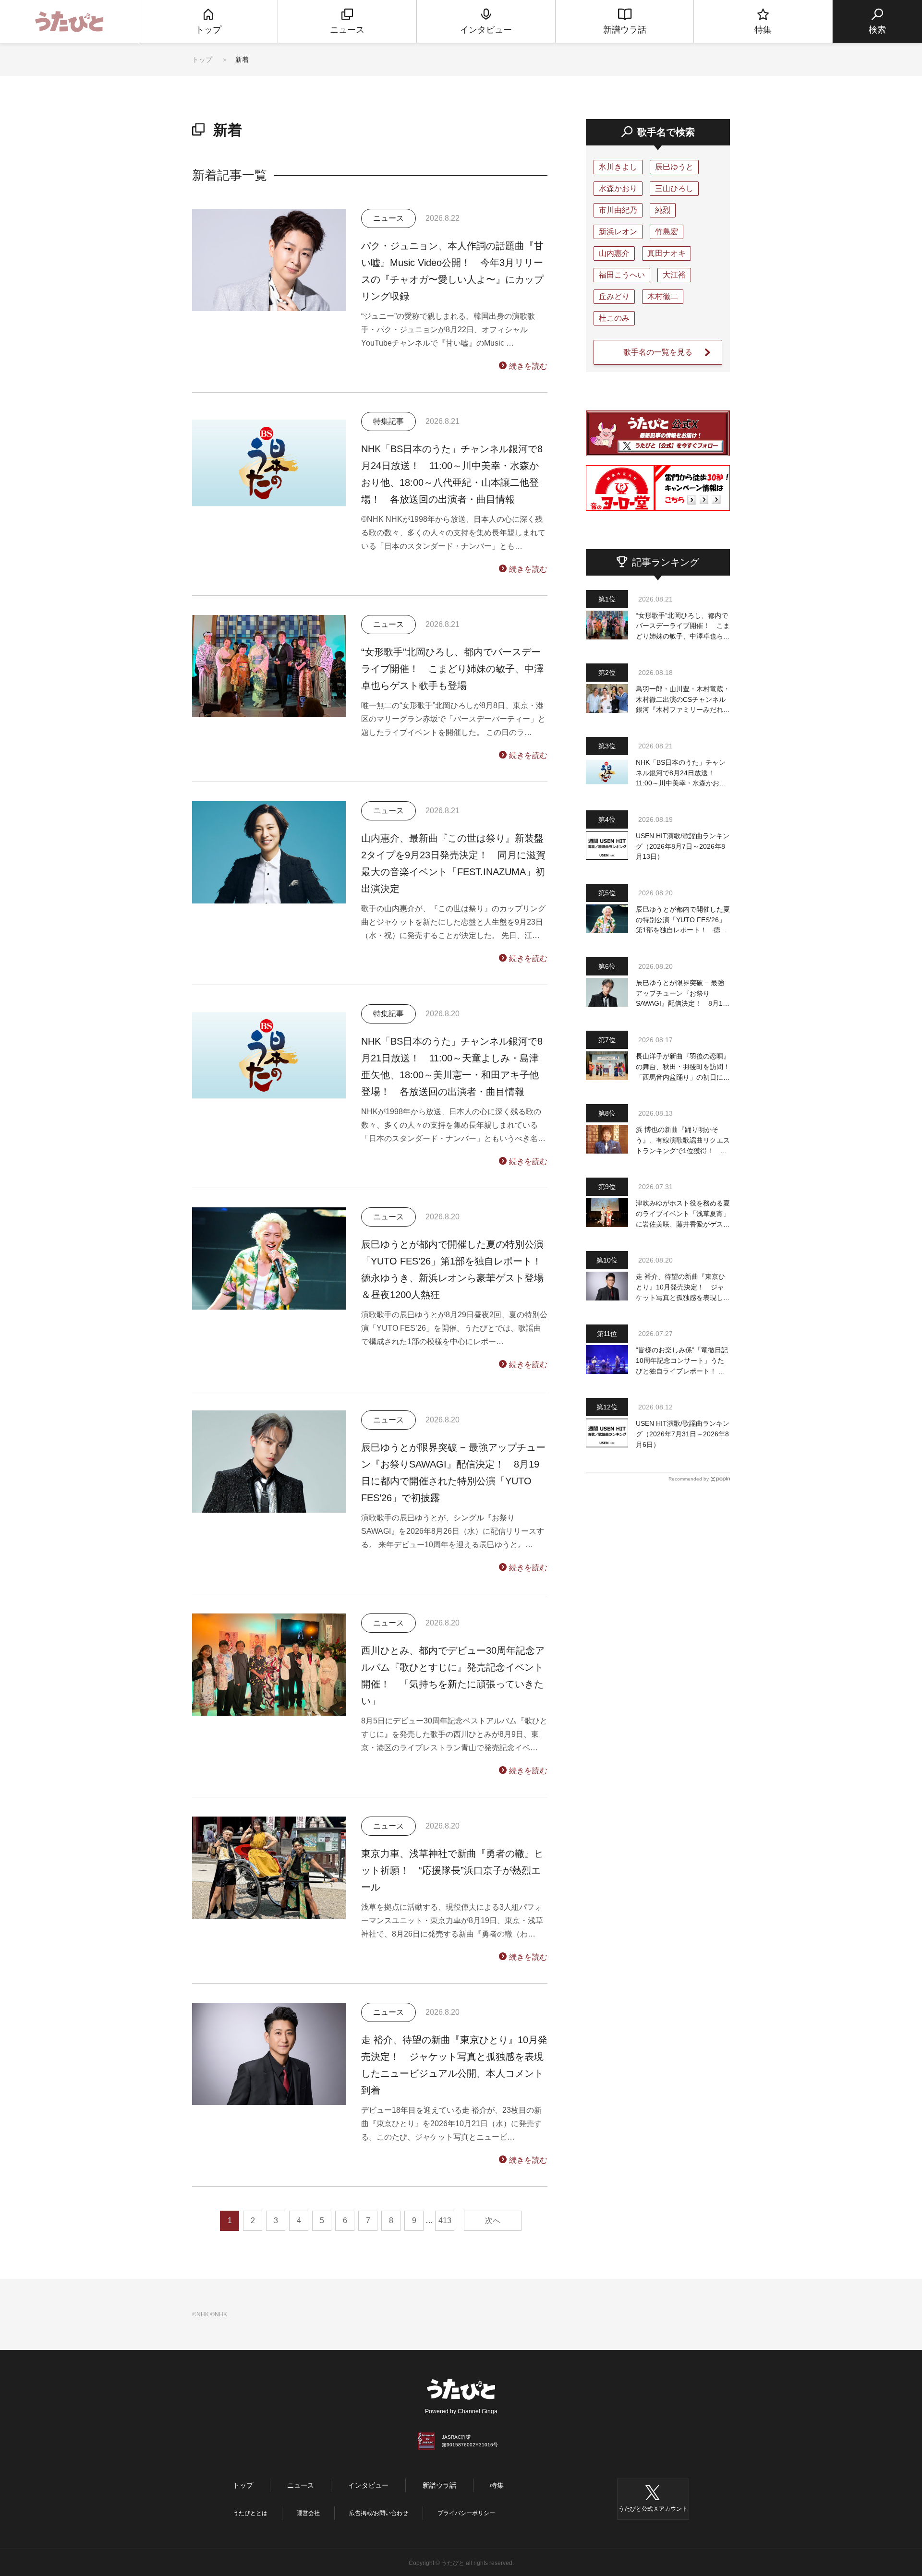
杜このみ (614, 318)
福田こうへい (622, 275)
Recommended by (689, 1479)
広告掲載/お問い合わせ (379, 2513)
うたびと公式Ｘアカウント (653, 2509)
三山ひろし (674, 188)
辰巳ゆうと (674, 167)
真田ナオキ (667, 253)
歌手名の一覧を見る (658, 352)
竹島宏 (667, 232)
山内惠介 (614, 253)
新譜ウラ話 (439, 2485)
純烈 (663, 210)
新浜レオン (618, 232)
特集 (497, 2485)
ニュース (301, 2485)
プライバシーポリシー (466, 2513)
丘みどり (614, 296)
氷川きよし (618, 167)
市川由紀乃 (618, 210)
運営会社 (308, 2513)
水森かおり (618, 188)
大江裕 (674, 275)
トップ (202, 60)
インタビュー (368, 2485)
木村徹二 (663, 296)
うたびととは (250, 2513)
